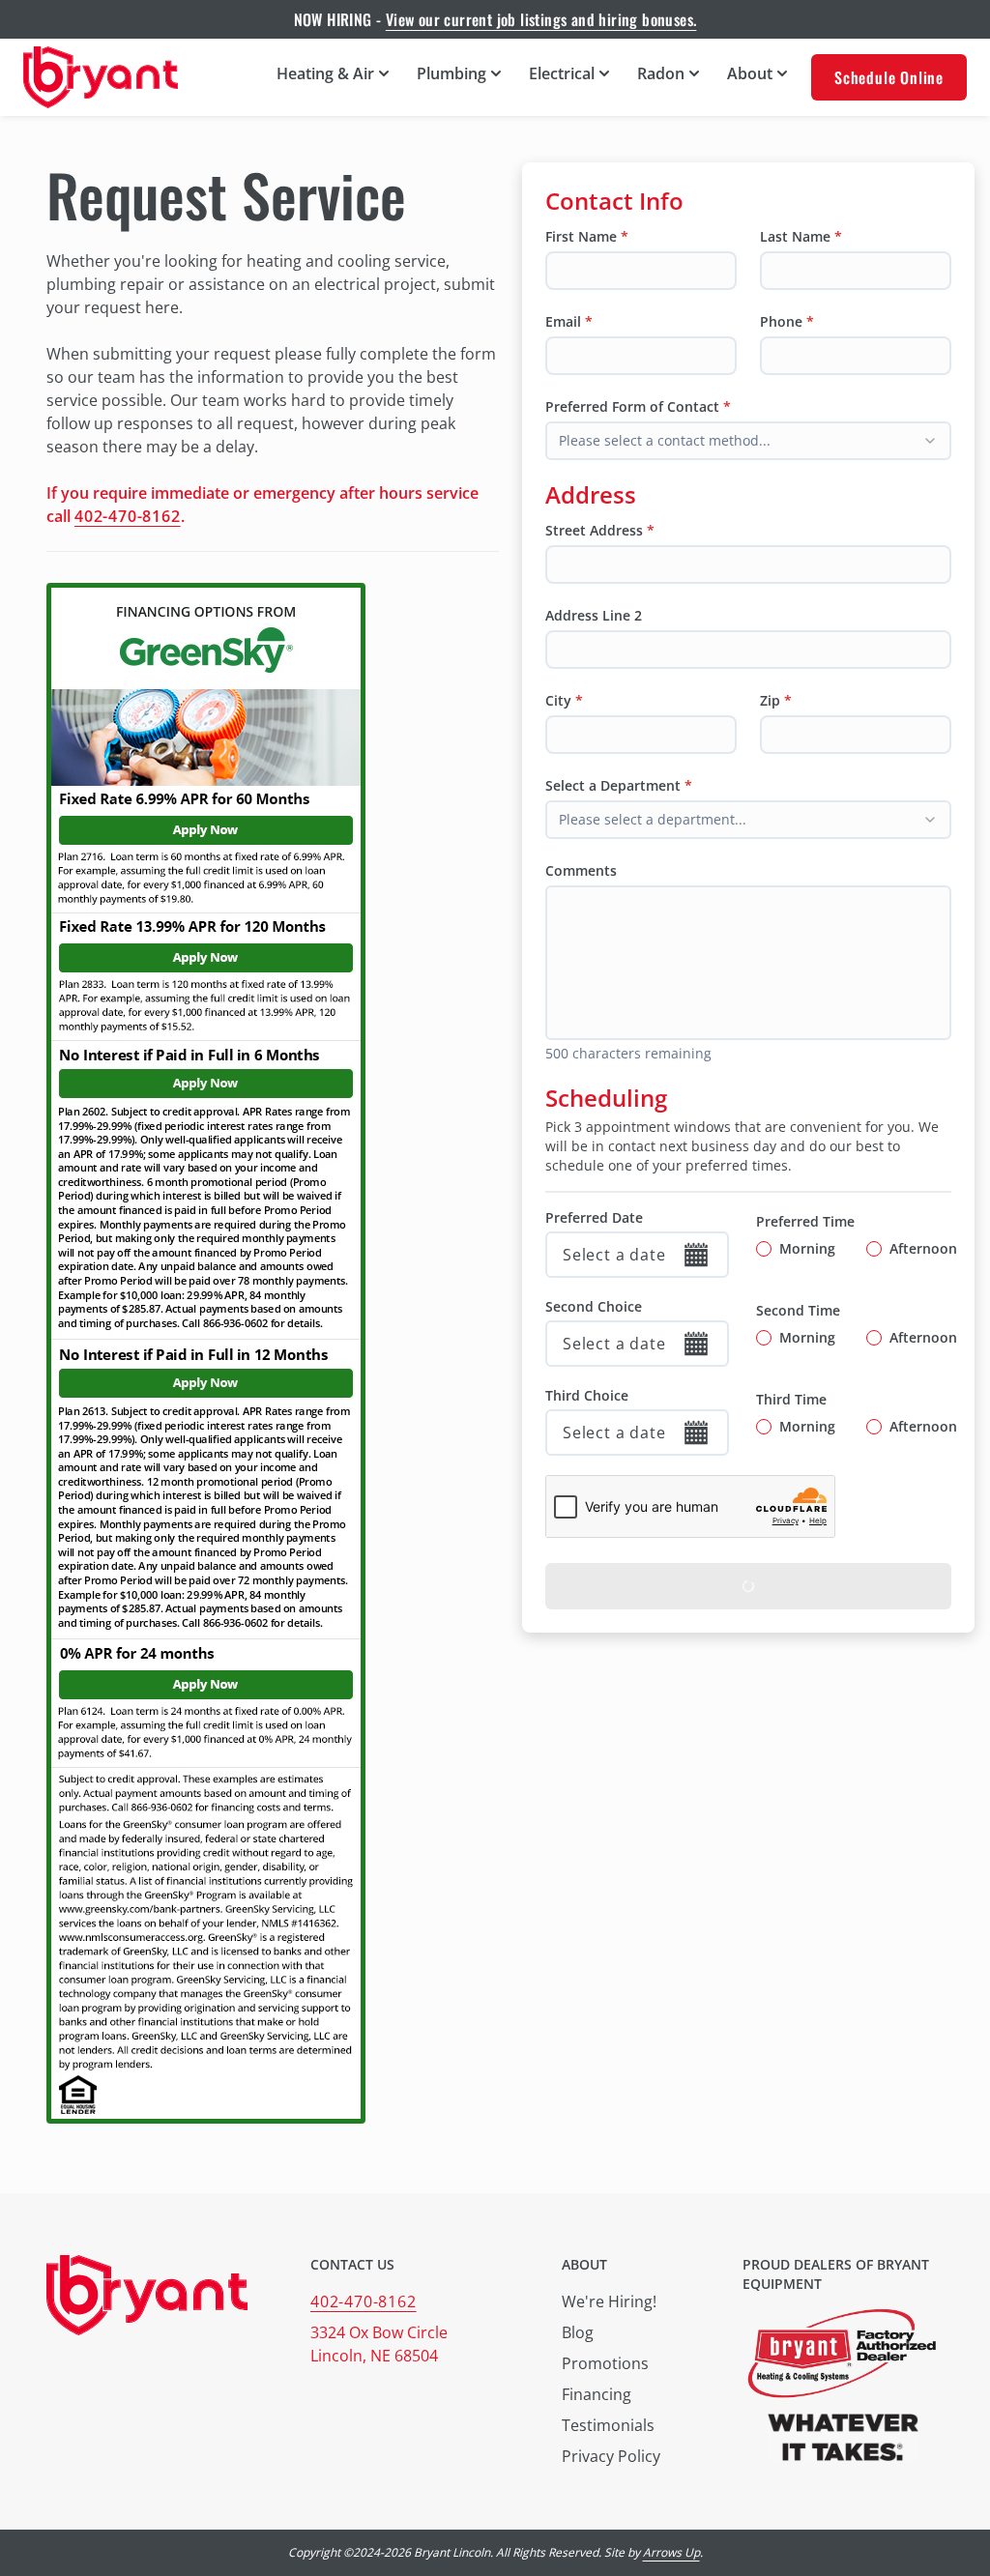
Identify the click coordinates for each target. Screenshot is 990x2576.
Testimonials (608, 2425)
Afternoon (923, 1248)
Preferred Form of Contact (632, 406)
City (558, 700)
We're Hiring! (609, 2301)
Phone (781, 321)
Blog (578, 2332)
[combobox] (748, 441)
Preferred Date (594, 1217)
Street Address (594, 530)
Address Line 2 (594, 615)
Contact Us (352, 2264)
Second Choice (594, 1306)
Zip (770, 700)
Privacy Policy (611, 2456)
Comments (581, 870)
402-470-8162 (128, 516)
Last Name (795, 236)
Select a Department (613, 785)
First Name (581, 236)
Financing (597, 2394)
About (584, 2264)
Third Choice (587, 1395)
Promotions (605, 2363)
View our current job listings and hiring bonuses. (541, 19)
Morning (807, 1248)
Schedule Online (889, 77)
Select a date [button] (614, 1255)
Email (563, 321)
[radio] (764, 1249)
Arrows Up (671, 2552)
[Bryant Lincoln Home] (101, 77)
